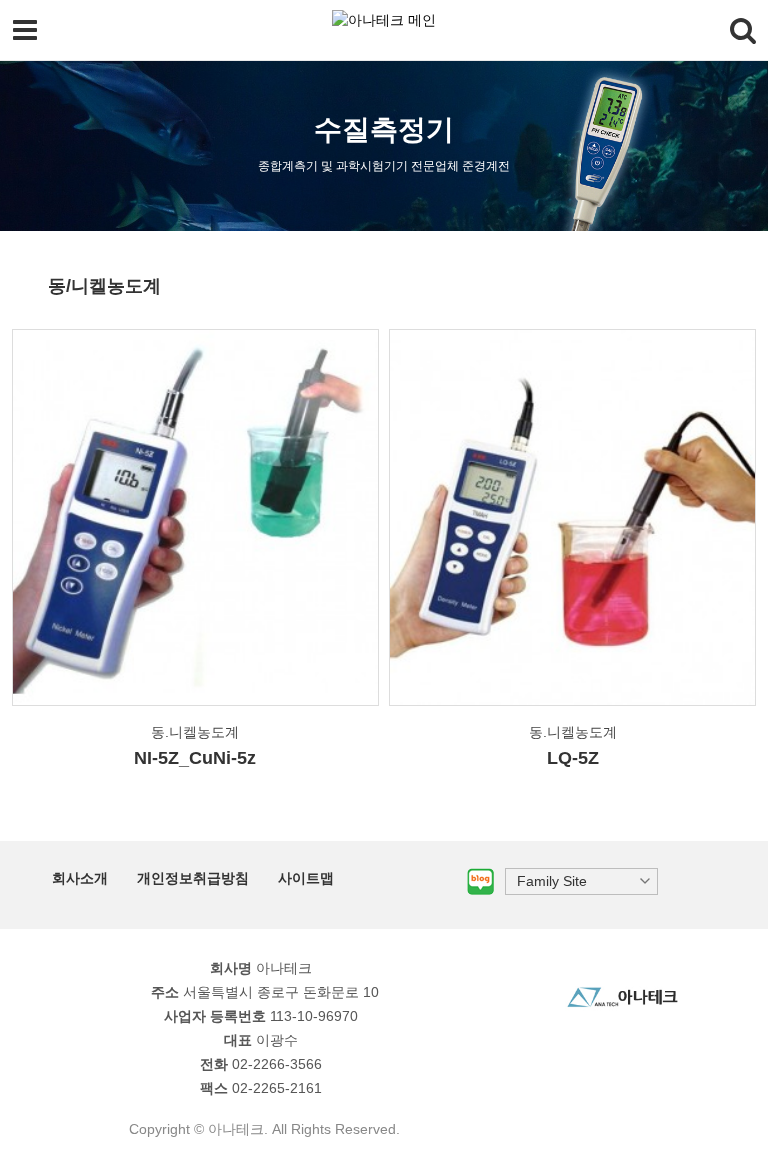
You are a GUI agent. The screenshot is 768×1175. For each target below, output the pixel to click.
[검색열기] (743, 30)
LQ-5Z (573, 758)
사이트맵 (306, 878)
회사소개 (80, 878)
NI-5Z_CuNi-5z (195, 758)
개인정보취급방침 (193, 878)
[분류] (25, 30)
